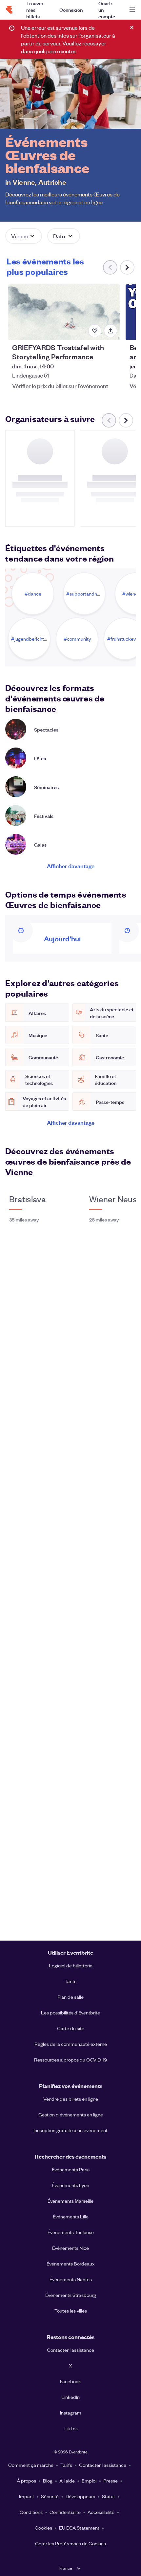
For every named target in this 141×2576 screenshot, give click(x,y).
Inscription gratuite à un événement (70, 2130)
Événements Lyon (70, 2185)
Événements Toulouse (71, 2232)
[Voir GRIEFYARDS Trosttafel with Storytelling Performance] (64, 312)
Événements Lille (71, 2216)
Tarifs (70, 1981)
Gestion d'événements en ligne (71, 2114)
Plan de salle (70, 1997)
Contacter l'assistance (70, 2350)
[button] (24, 236)
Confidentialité (65, 2512)
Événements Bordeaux (71, 2264)
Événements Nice (70, 2248)
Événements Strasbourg (71, 2295)
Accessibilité (101, 2512)
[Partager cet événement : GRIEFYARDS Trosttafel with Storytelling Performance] (111, 331)
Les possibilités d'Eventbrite (70, 2012)
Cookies (43, 2528)
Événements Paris (71, 2169)
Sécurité (50, 2496)
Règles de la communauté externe (71, 2044)
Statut (109, 2496)
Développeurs (80, 2496)
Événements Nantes (71, 2279)
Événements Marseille (70, 2201)
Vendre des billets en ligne (71, 2099)
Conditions (31, 2512)
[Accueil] (9, 10)
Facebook (70, 2381)
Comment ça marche (31, 2465)
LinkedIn (70, 2397)
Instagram (71, 2413)
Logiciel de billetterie (71, 1965)
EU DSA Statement (79, 2528)
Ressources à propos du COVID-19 (70, 2060)
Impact (27, 2496)
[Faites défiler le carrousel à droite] (127, 267)
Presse (111, 2481)
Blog (48, 2481)
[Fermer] (132, 27)
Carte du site (71, 2028)
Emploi (89, 2481)
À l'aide (67, 2481)
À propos (26, 2481)
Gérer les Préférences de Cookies (70, 2543)
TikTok (71, 2428)
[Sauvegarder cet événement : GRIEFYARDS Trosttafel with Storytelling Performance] (95, 331)
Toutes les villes (71, 2311)
